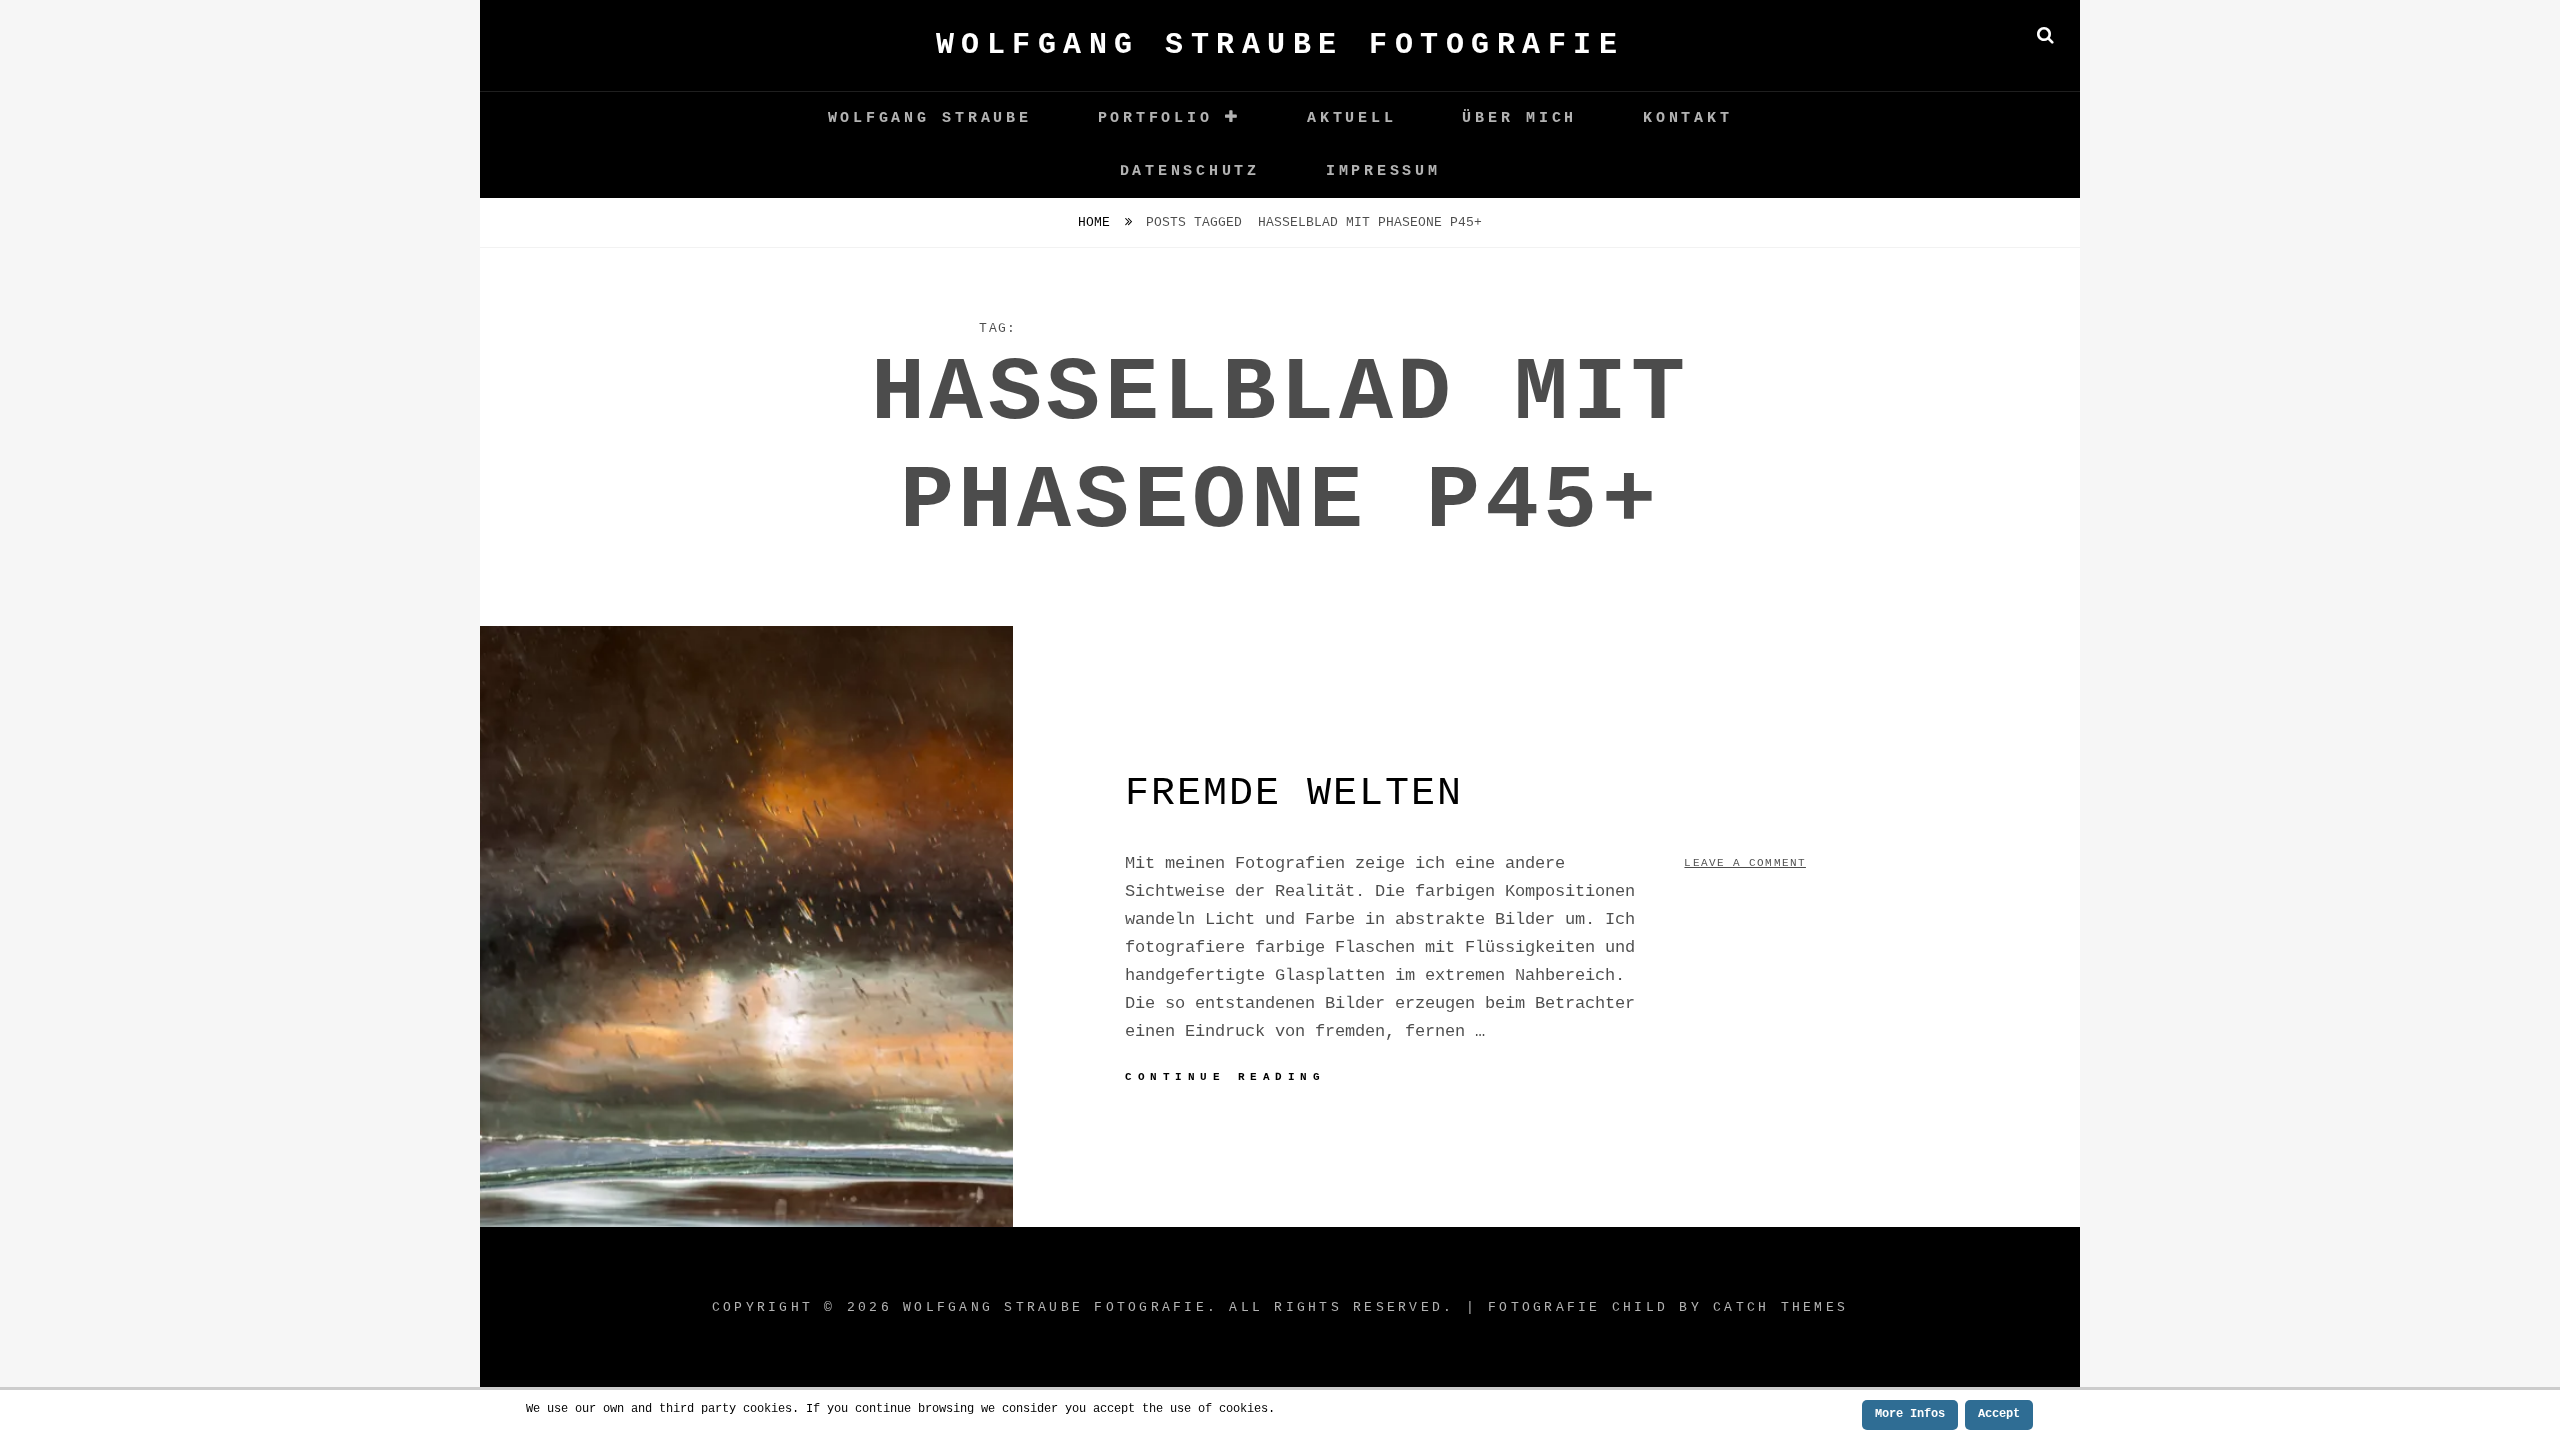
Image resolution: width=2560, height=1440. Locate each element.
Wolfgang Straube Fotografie (1280, 45)
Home (1098, 222)
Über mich (1519, 118)
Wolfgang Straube (930, 118)
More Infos (1910, 1414)
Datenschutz (1190, 171)
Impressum (1383, 171)
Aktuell (1351, 118)
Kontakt (1687, 118)
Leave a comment (1745, 863)
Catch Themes (1780, 1307)
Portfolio (1155, 118)
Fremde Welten (1294, 793)
